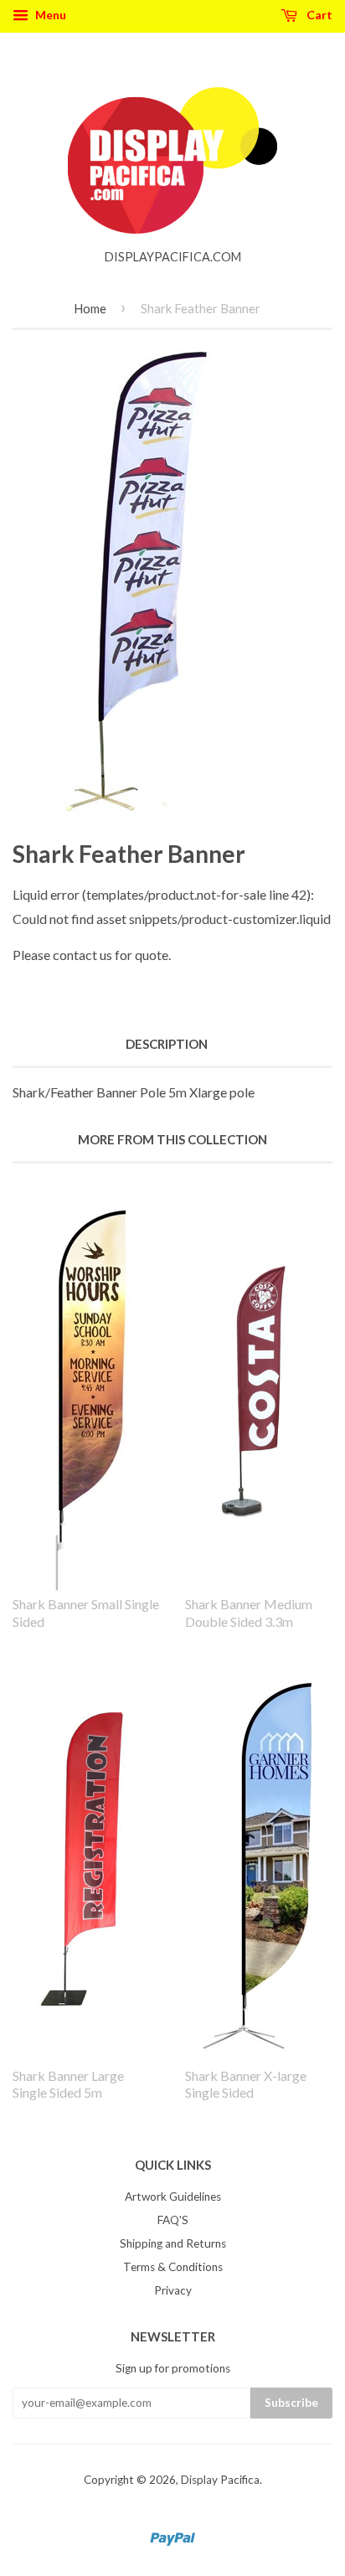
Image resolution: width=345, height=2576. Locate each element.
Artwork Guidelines (173, 2197)
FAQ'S (173, 2220)
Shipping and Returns (173, 2243)
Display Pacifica (220, 2480)
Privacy (173, 2290)
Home (90, 308)
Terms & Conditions (173, 2267)
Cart (318, 15)
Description (167, 1044)
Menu (49, 15)
